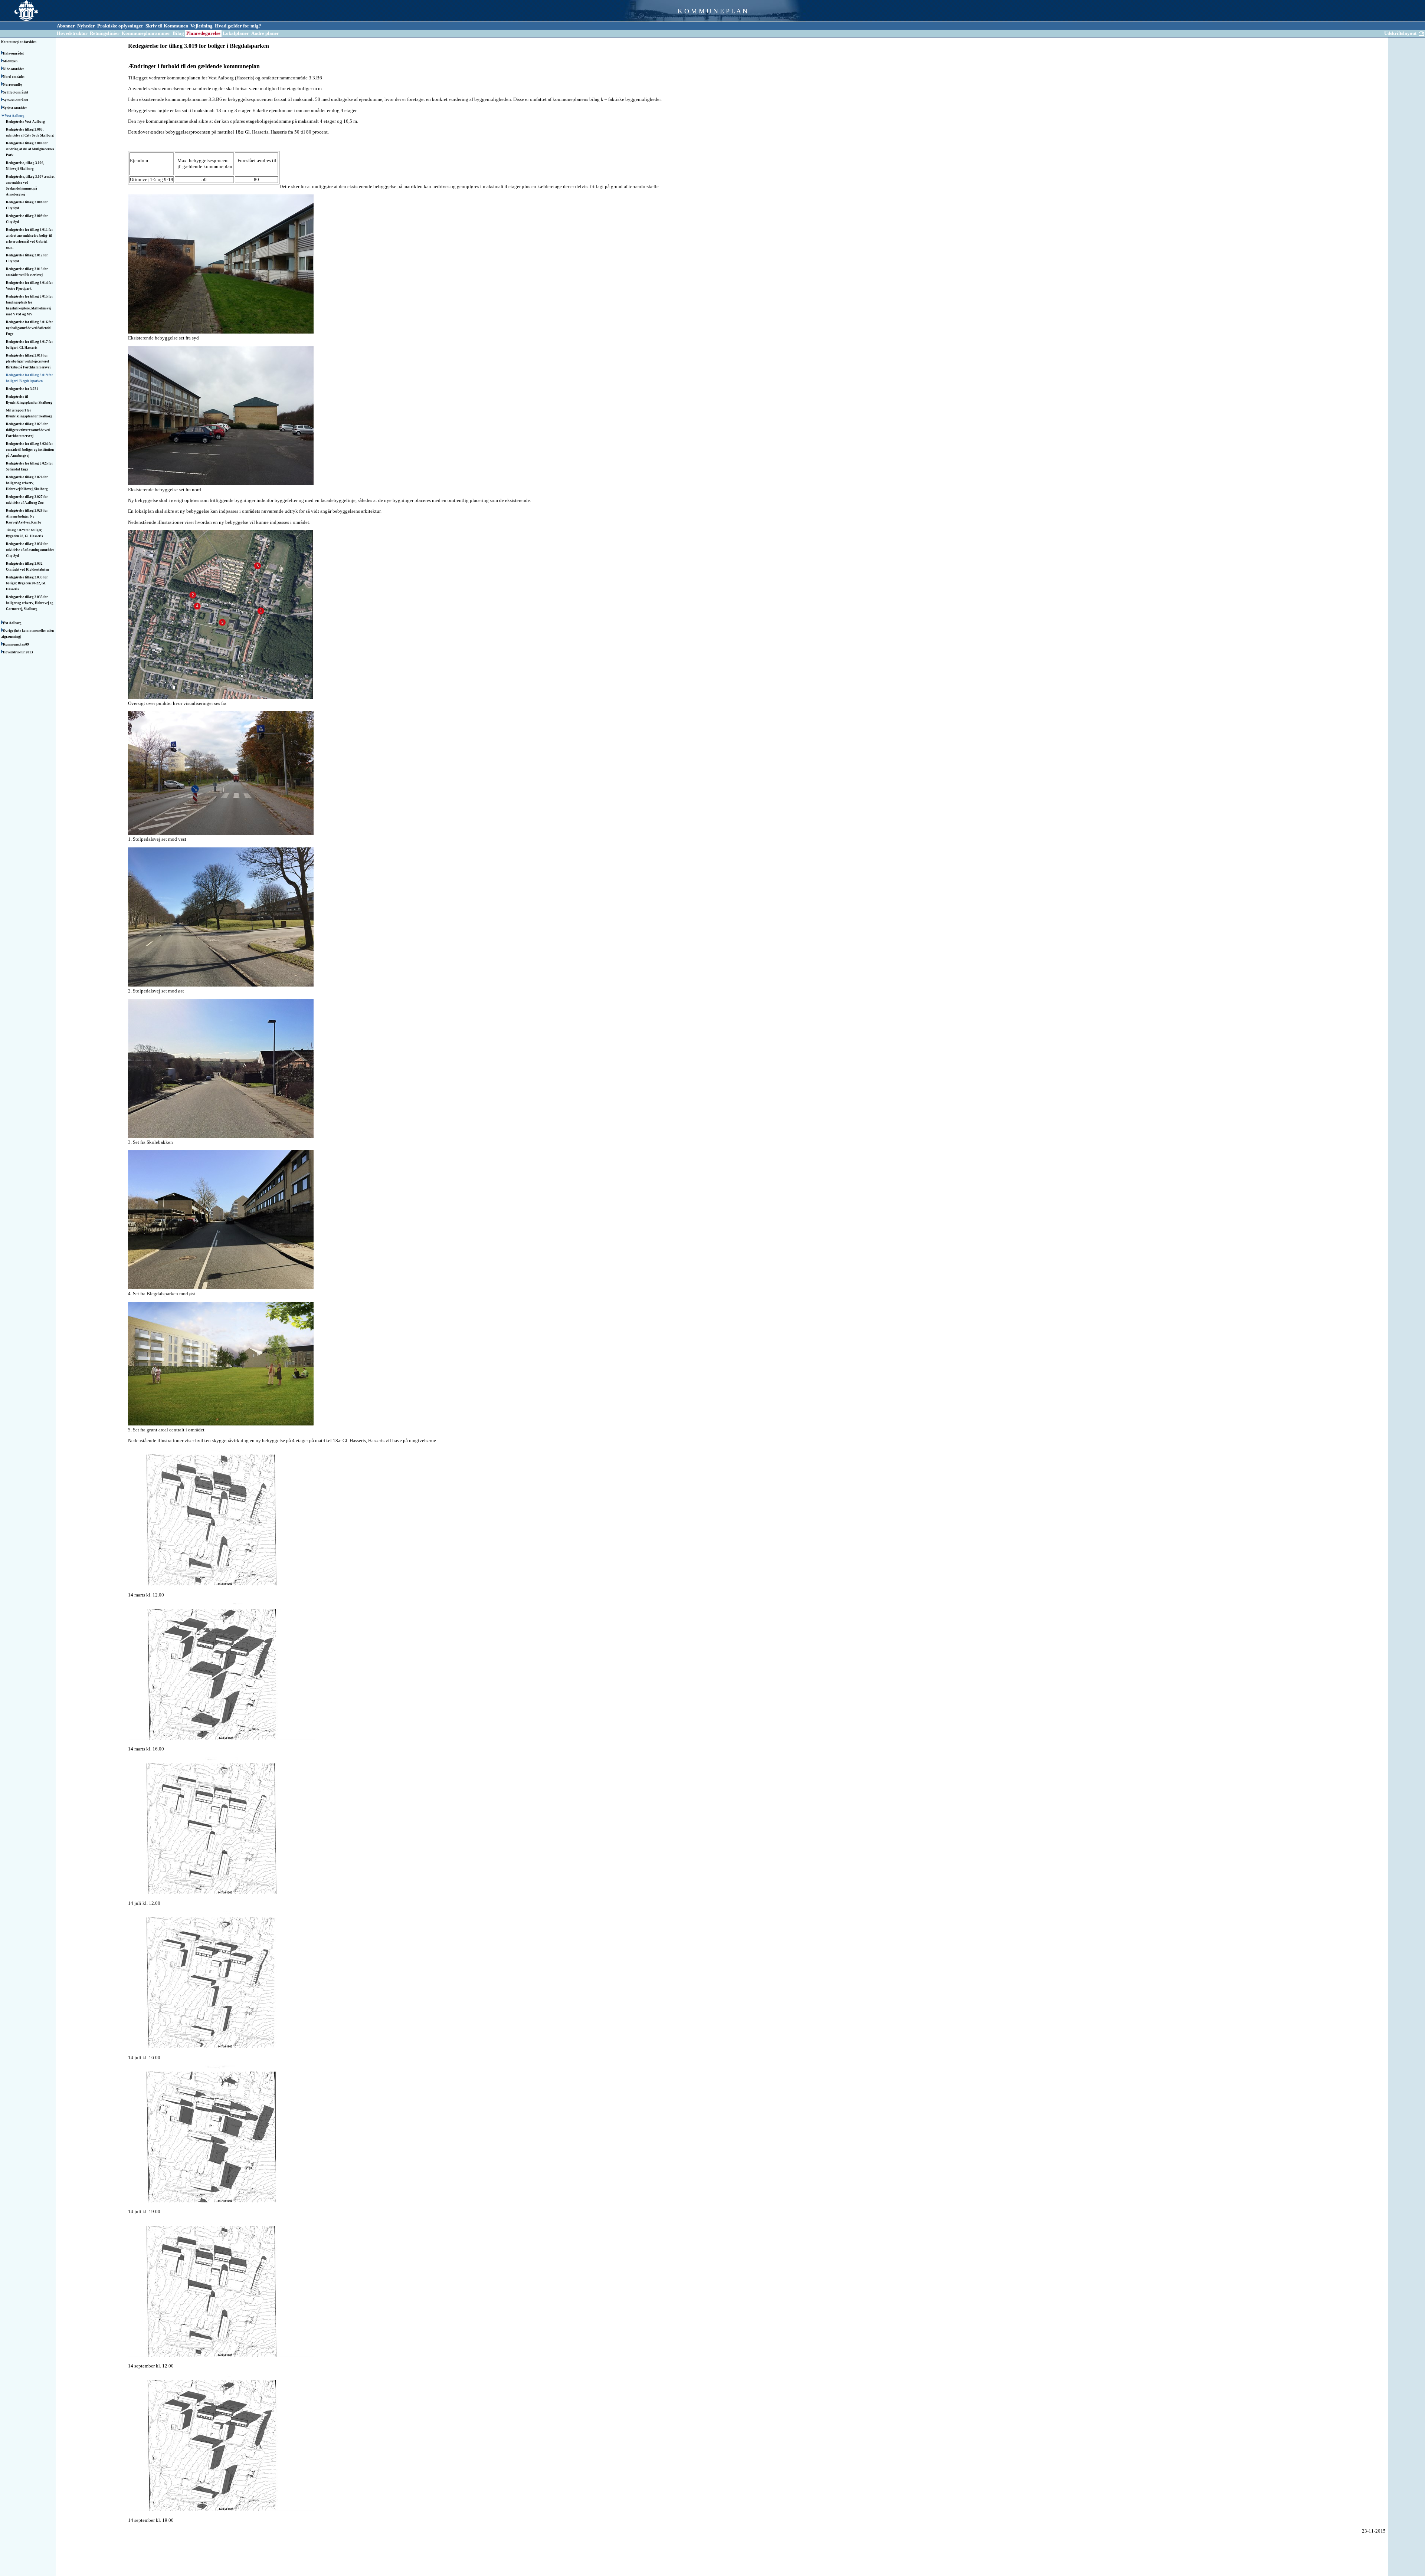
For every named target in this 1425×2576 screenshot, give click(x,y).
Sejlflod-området (16, 92)
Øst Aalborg (13, 623)
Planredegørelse (203, 33)
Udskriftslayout (1400, 33)
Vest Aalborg (15, 116)
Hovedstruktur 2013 (18, 652)
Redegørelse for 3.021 (22, 389)
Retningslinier (105, 33)
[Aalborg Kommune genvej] (19, 21)
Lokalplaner (236, 33)
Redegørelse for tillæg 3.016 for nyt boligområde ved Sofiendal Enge (30, 328)
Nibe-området (14, 69)
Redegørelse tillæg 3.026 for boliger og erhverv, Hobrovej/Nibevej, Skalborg (27, 483)
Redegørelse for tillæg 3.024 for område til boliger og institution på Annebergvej (30, 450)
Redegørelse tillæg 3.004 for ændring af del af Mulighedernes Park (30, 149)
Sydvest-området (16, 100)
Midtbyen (11, 61)
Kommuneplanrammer (146, 33)
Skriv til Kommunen (167, 26)
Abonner (66, 26)
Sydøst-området (15, 108)
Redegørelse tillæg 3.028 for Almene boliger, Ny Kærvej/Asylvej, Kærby (27, 516)
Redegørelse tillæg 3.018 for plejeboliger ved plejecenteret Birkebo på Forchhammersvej (29, 361)
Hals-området (14, 53)
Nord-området (14, 77)
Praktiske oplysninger (120, 26)
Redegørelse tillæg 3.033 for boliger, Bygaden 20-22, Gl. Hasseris (27, 583)
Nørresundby (13, 85)
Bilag (178, 33)
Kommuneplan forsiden (19, 42)
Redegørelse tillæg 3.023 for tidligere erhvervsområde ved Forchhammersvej (28, 430)
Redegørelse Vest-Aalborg (26, 122)
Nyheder (86, 26)
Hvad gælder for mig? (238, 26)
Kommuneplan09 (16, 644)
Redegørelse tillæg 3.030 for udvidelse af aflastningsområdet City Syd (30, 550)
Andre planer (265, 33)
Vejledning (202, 26)
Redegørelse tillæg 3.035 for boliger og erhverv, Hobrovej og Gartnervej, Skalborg (30, 603)
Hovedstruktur (72, 33)
